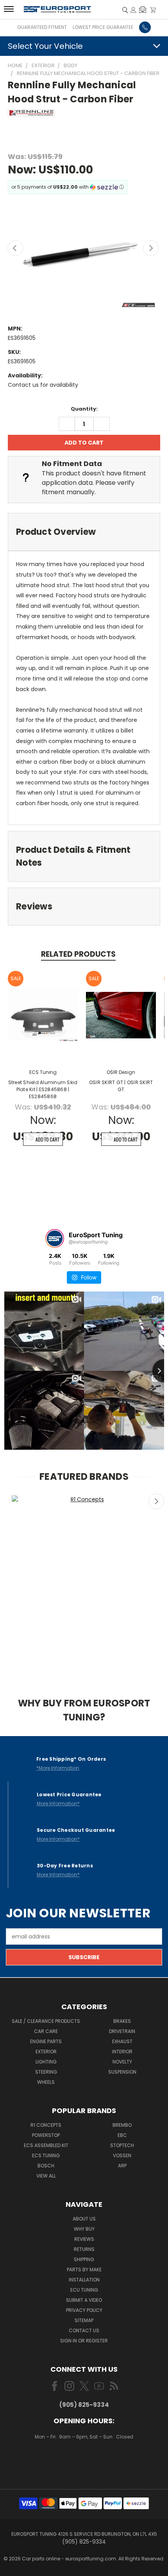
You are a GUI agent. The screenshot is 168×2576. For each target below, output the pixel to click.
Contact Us (84, 2330)
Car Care (46, 2031)
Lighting (46, 2062)
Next (151, 248)
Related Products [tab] (78, 954)
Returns (84, 2249)
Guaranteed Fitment (42, 27)
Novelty (122, 2062)
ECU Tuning (84, 2290)
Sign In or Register (84, 2341)
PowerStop (46, 2135)
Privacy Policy (84, 2310)
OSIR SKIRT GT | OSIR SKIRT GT (121, 1086)
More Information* (58, 1803)
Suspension (122, 2072)
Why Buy (84, 2229)
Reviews (84, 2239)
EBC (122, 2135)
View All (46, 2176)
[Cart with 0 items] (153, 10)
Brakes (122, 2021)
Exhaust (122, 2041)
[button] (143, 10)
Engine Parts (46, 2041)
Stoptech (122, 2145)
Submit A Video (84, 2300)
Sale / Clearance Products (46, 2021)
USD (85, 2460)
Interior (122, 2052)
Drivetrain (122, 2031)
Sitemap (84, 2320)
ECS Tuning (46, 2155)
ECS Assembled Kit (46, 2145)
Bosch (46, 2166)
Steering (46, 2072)
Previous (15, 248)
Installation (84, 2280)
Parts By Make (84, 2270)
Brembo (122, 2125)
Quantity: (84, 409)
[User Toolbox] (133, 10)
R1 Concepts (46, 2125)
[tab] (84, 532)
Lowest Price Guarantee (103, 27)
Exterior (46, 2052)
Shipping (84, 2259)
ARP (122, 2166)
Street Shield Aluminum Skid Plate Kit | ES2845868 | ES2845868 (43, 1089)
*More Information (58, 1768)
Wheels (46, 2082)
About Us (84, 2219)
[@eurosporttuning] (55, 1238)
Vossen (122, 2155)
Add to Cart (47, 1139)
